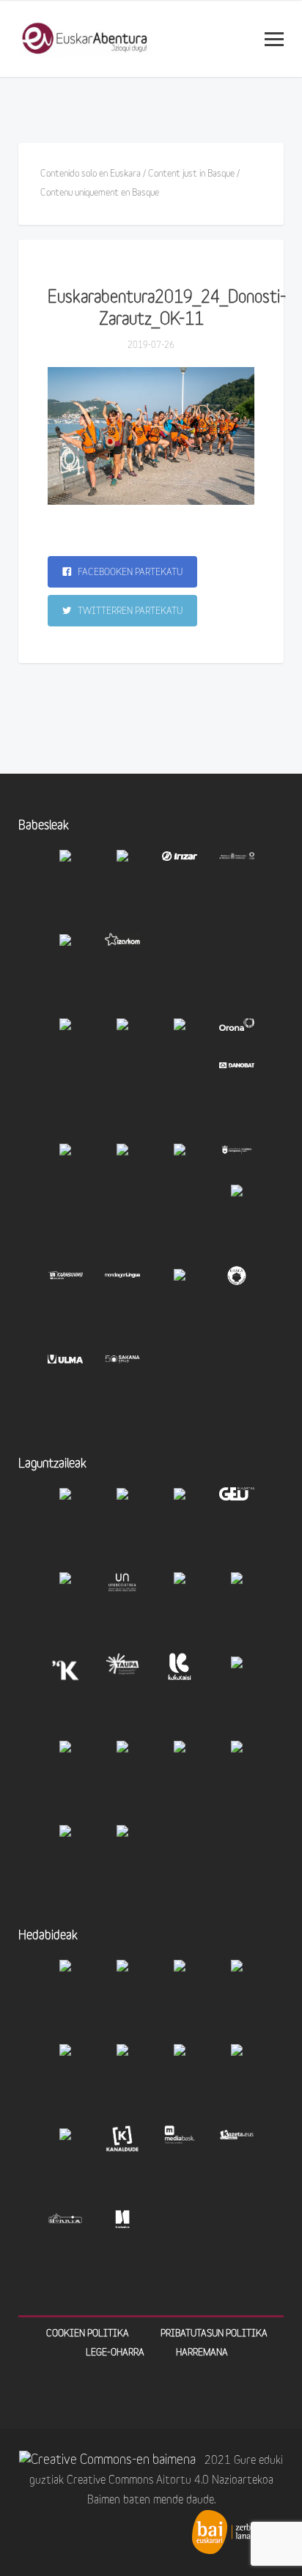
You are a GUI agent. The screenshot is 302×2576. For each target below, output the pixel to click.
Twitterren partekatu (129, 611)
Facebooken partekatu (129, 573)
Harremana (202, 2353)
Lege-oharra (115, 2353)
